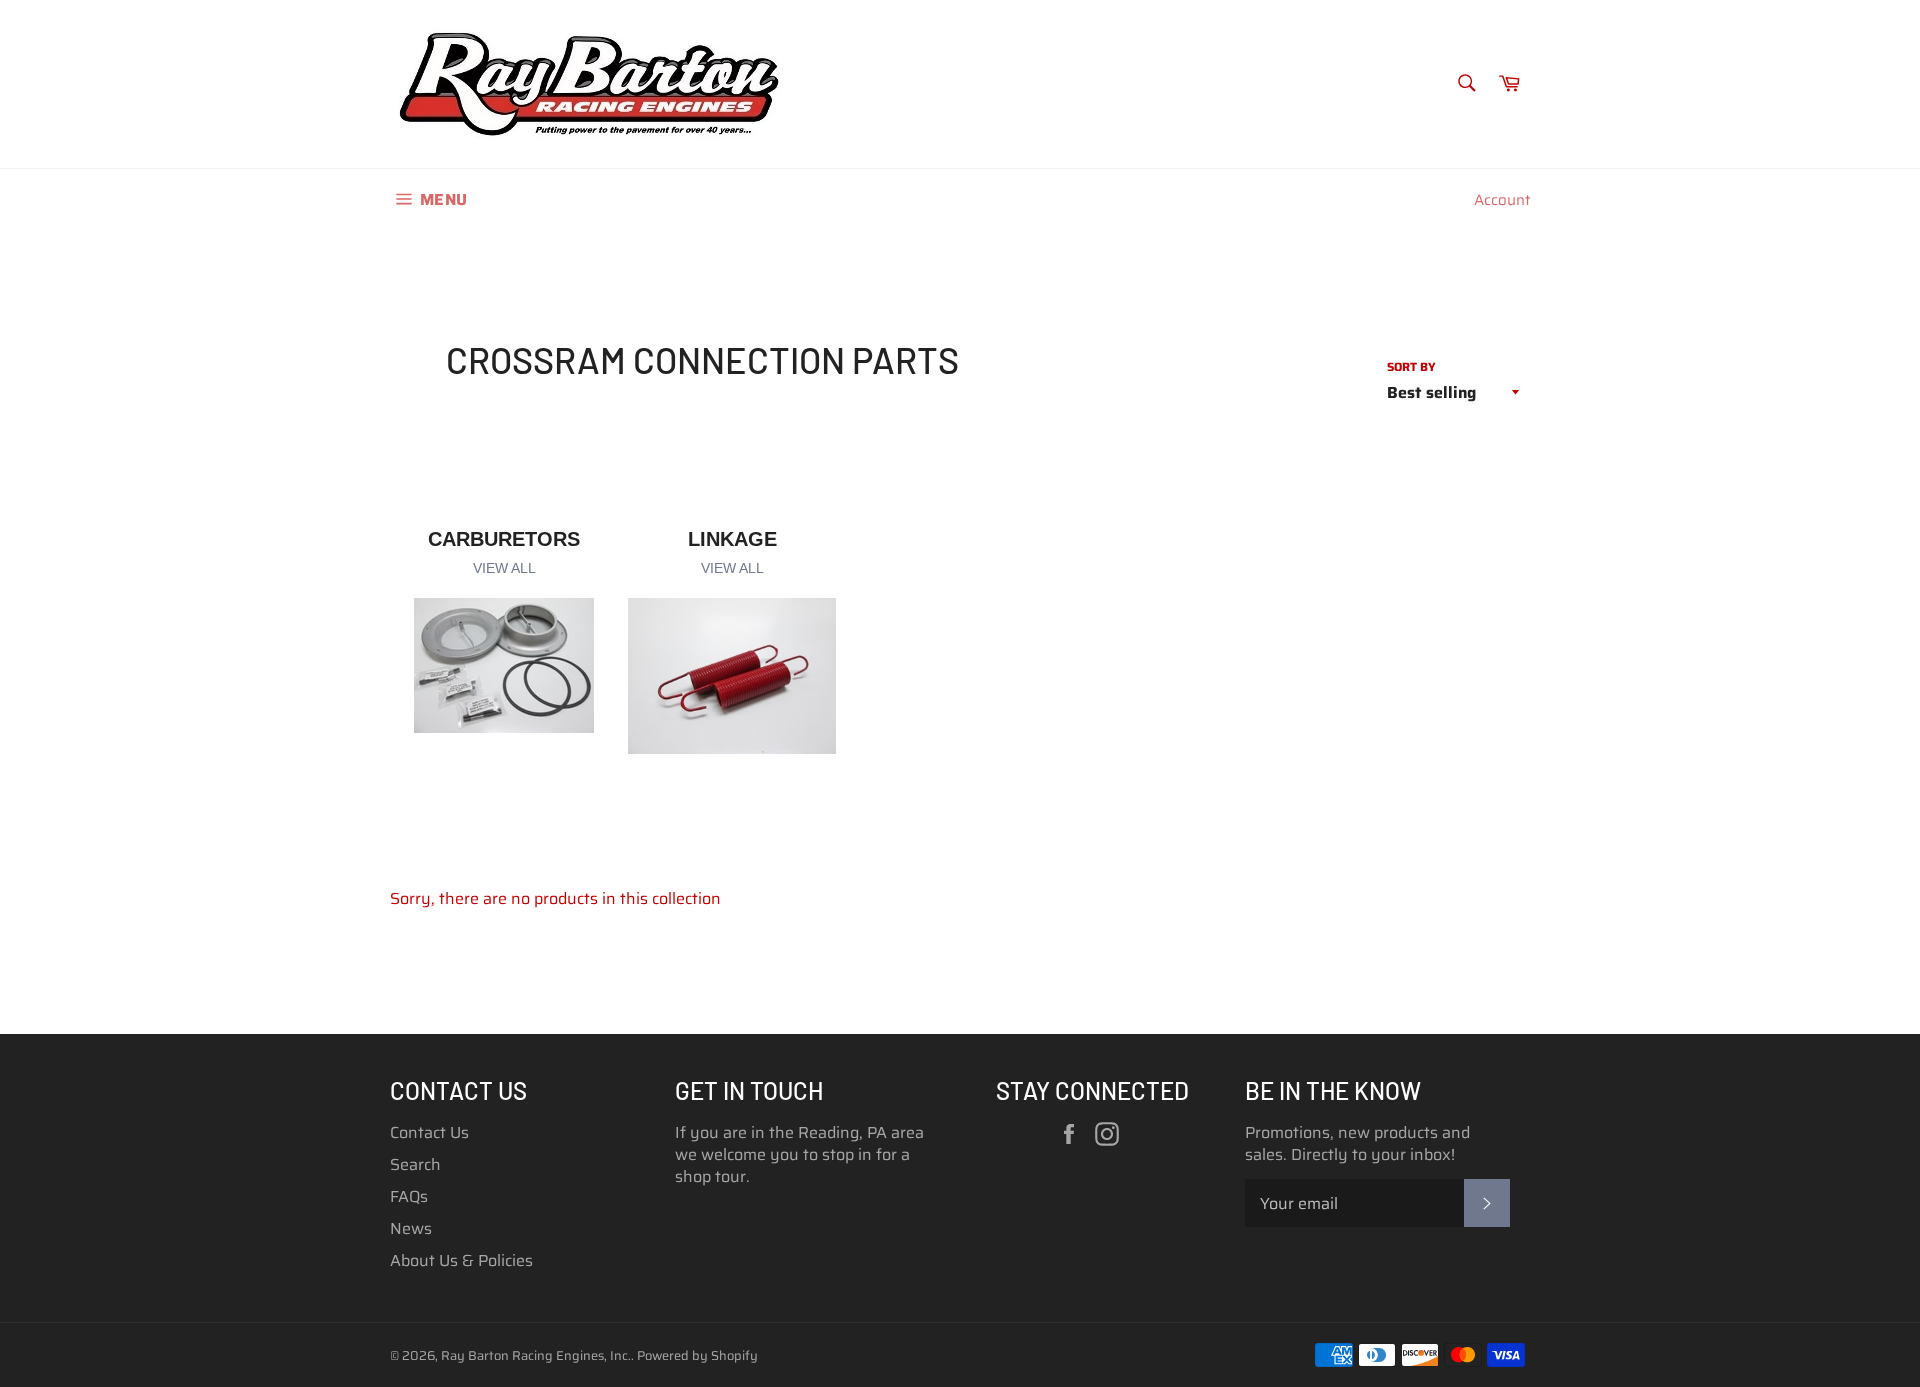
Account (1502, 200)
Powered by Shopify (697, 1355)
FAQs (409, 1196)
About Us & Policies (461, 1260)
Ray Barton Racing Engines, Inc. (536, 1355)
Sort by (1411, 367)
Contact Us (429, 1132)
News (411, 1228)
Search (415, 1164)
